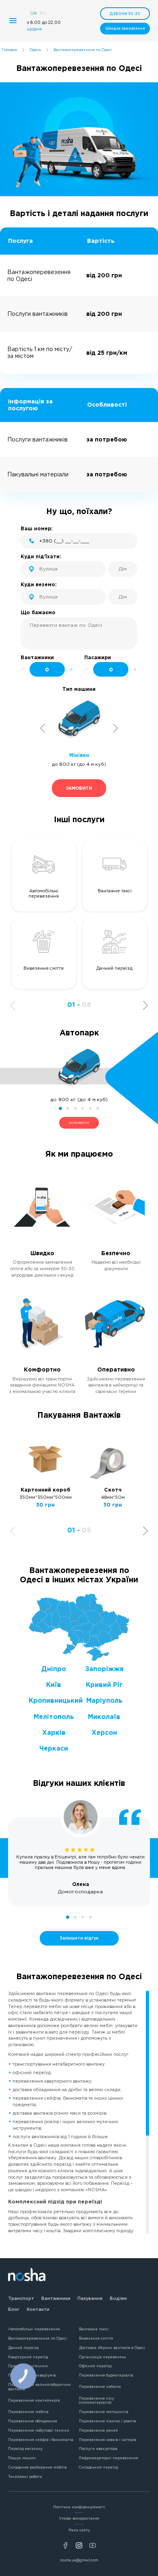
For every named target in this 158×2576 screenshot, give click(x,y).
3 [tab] (75, 1108)
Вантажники (56, 2298)
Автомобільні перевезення (34, 2329)
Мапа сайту (79, 2530)
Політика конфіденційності (79, 2507)
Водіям (118, 2298)
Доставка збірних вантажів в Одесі (112, 2348)
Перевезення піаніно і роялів (107, 2421)
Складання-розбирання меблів (37, 2467)
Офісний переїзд (95, 2366)
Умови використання (79, 2518)
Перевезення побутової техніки (39, 2430)
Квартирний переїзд (28, 2357)
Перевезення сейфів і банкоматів (41, 2440)
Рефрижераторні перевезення (109, 2458)
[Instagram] (79, 2545)
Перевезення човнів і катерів (108, 2440)
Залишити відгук (79, 1938)
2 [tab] (68, 1108)
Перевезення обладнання (33, 2421)
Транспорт (21, 2298)
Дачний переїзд (23, 2348)
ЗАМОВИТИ (79, 1123)
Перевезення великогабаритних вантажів (39, 2387)
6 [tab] (98, 1108)
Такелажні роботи (25, 2477)
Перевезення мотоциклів (104, 2412)
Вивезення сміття (96, 2338)
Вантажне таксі (94, 2329)
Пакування (90, 2298)
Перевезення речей (98, 2430)
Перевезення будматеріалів (106, 2375)
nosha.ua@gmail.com (79, 2560)
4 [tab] (83, 1108)
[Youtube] (93, 2545)
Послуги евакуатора (98, 2449)
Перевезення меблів (28, 2412)
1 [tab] (60, 1108)
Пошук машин (22, 2458)
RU (43, 13)
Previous (43, 728)
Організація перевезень (102, 2357)
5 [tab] (90, 1108)
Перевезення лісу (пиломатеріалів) (96, 2401)
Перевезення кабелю (100, 2387)
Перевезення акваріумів (32, 2375)
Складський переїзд (98, 2467)
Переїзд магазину (25, 2449)
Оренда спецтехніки (28, 2366)
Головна (9, 50)
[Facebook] (65, 2545)
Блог (14, 2309)
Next (116, 728)
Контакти (38, 2309)
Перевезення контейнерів (34, 2400)
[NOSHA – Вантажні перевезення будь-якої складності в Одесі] (27, 2277)
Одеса (35, 50)
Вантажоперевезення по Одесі (37, 2338)
